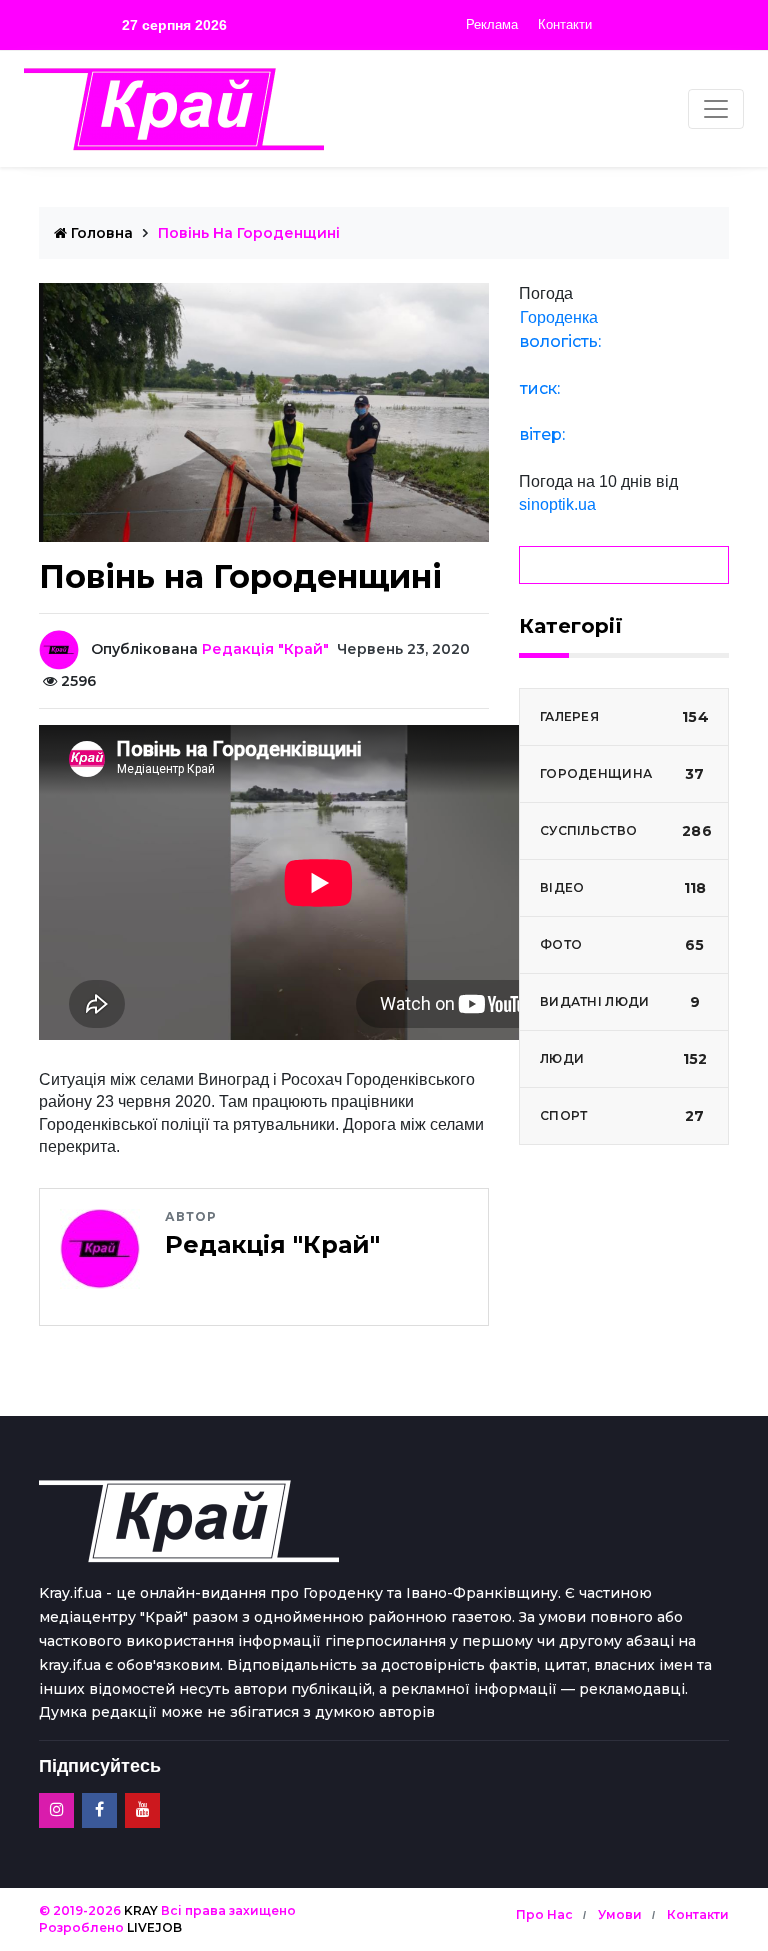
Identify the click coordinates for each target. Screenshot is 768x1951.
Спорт (622, 1116)
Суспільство (626, 831)
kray (141, 1910)
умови (620, 1914)
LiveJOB (154, 1927)
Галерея (624, 717)
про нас (544, 1914)
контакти (698, 1914)
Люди (623, 1059)
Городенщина (622, 774)
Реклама (492, 24)
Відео (623, 888)
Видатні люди (620, 1002)
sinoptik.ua (557, 504)
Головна (100, 233)
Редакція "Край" (265, 649)
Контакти (565, 24)
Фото (622, 945)
